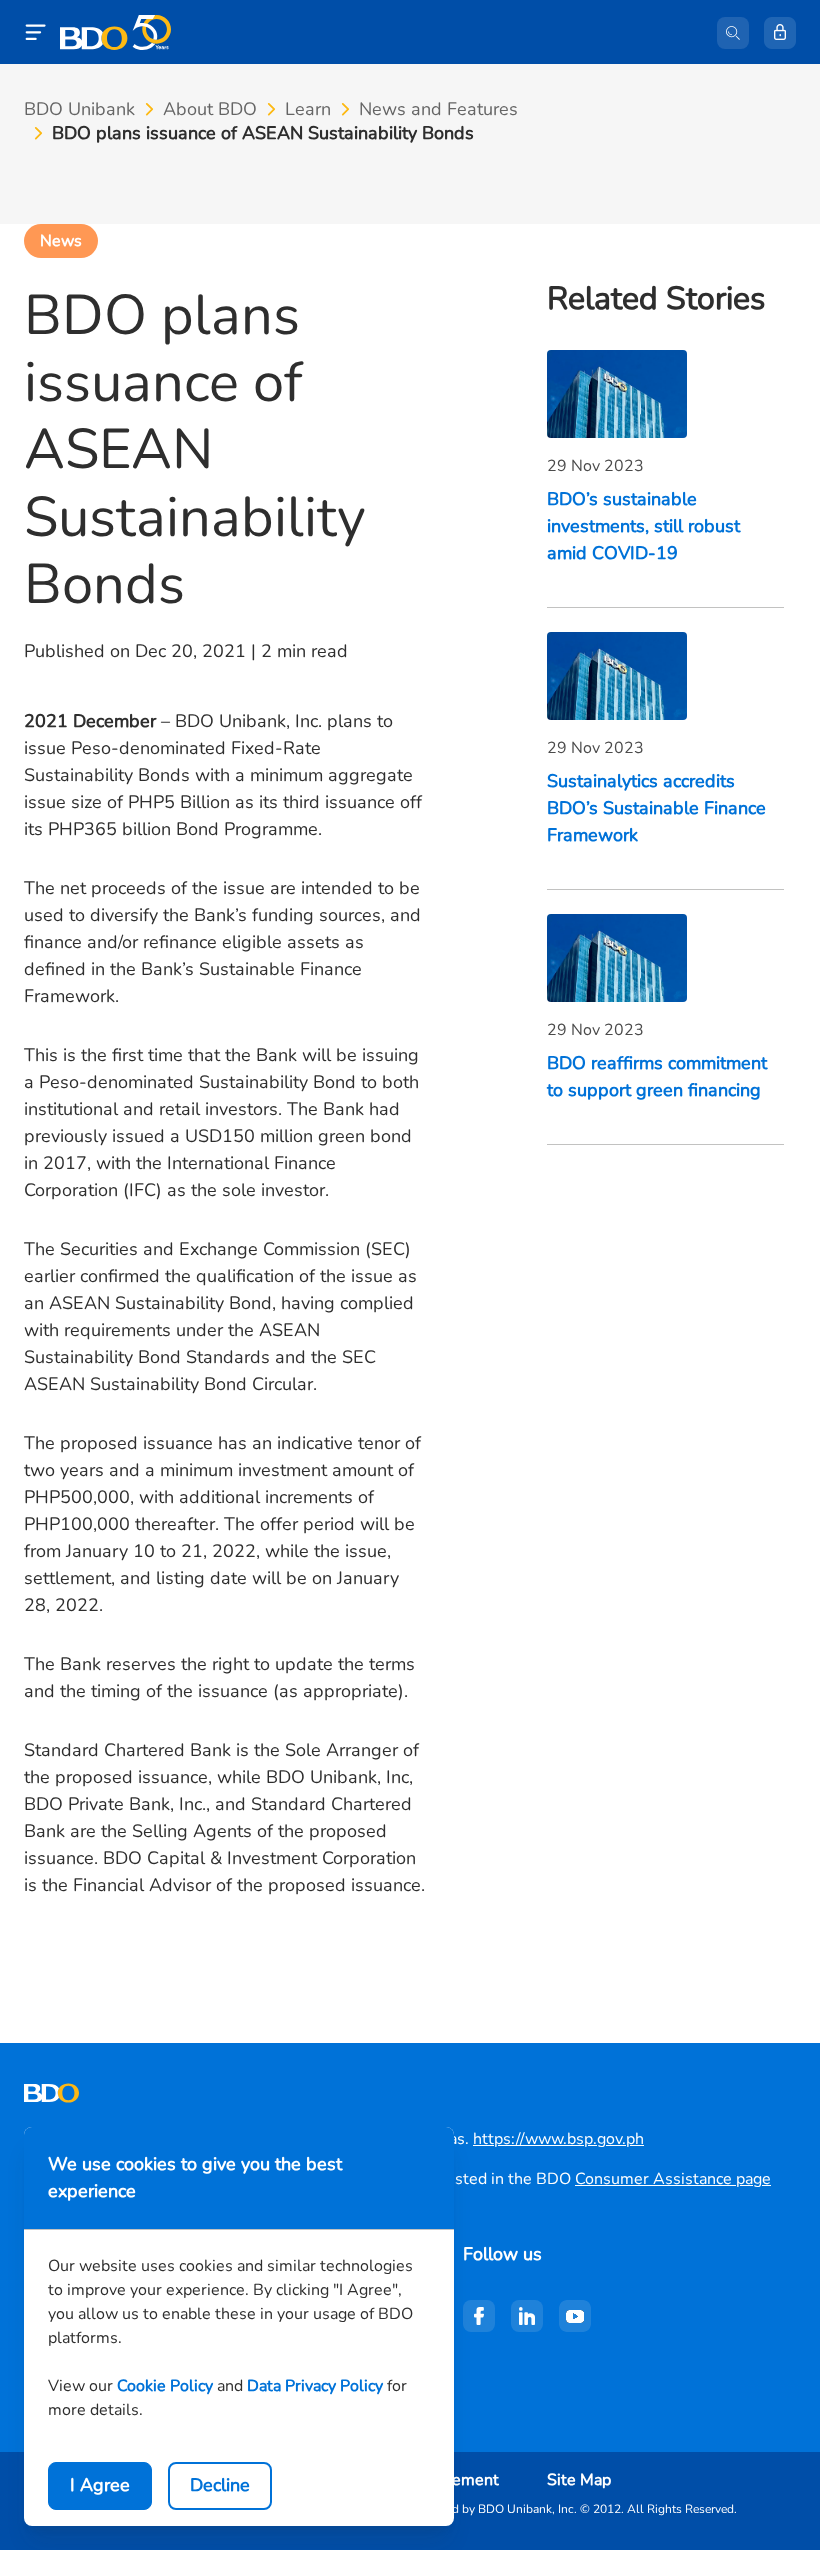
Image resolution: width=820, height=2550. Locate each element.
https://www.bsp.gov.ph (558, 2139)
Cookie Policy (165, 2386)
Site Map (579, 2480)
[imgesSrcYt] (575, 2316)
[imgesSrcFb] (479, 2316)
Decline (220, 2485)
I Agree (100, 2485)
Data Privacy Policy (315, 2386)
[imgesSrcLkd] (527, 2316)
